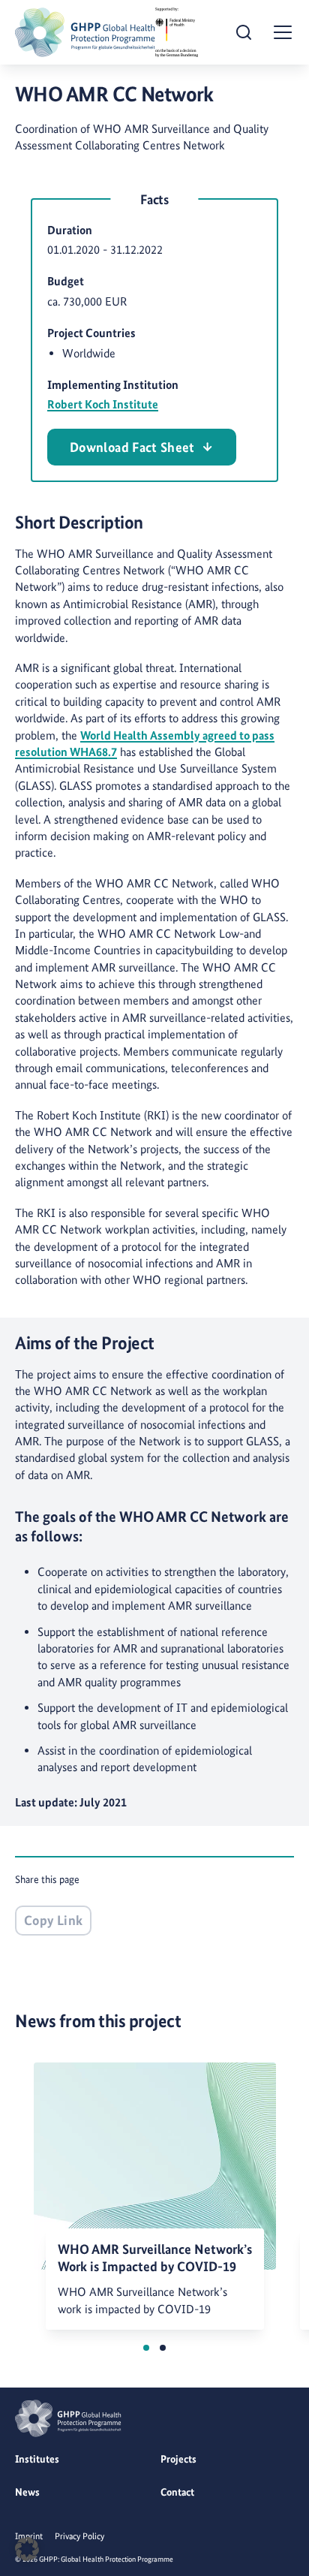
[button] (146, 2348)
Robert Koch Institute (103, 404)
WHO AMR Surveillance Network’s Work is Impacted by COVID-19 (155, 2258)
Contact (177, 2492)
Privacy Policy (79, 2536)
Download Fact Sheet (132, 447)
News (27, 2492)
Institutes (37, 2459)
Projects (178, 2459)
